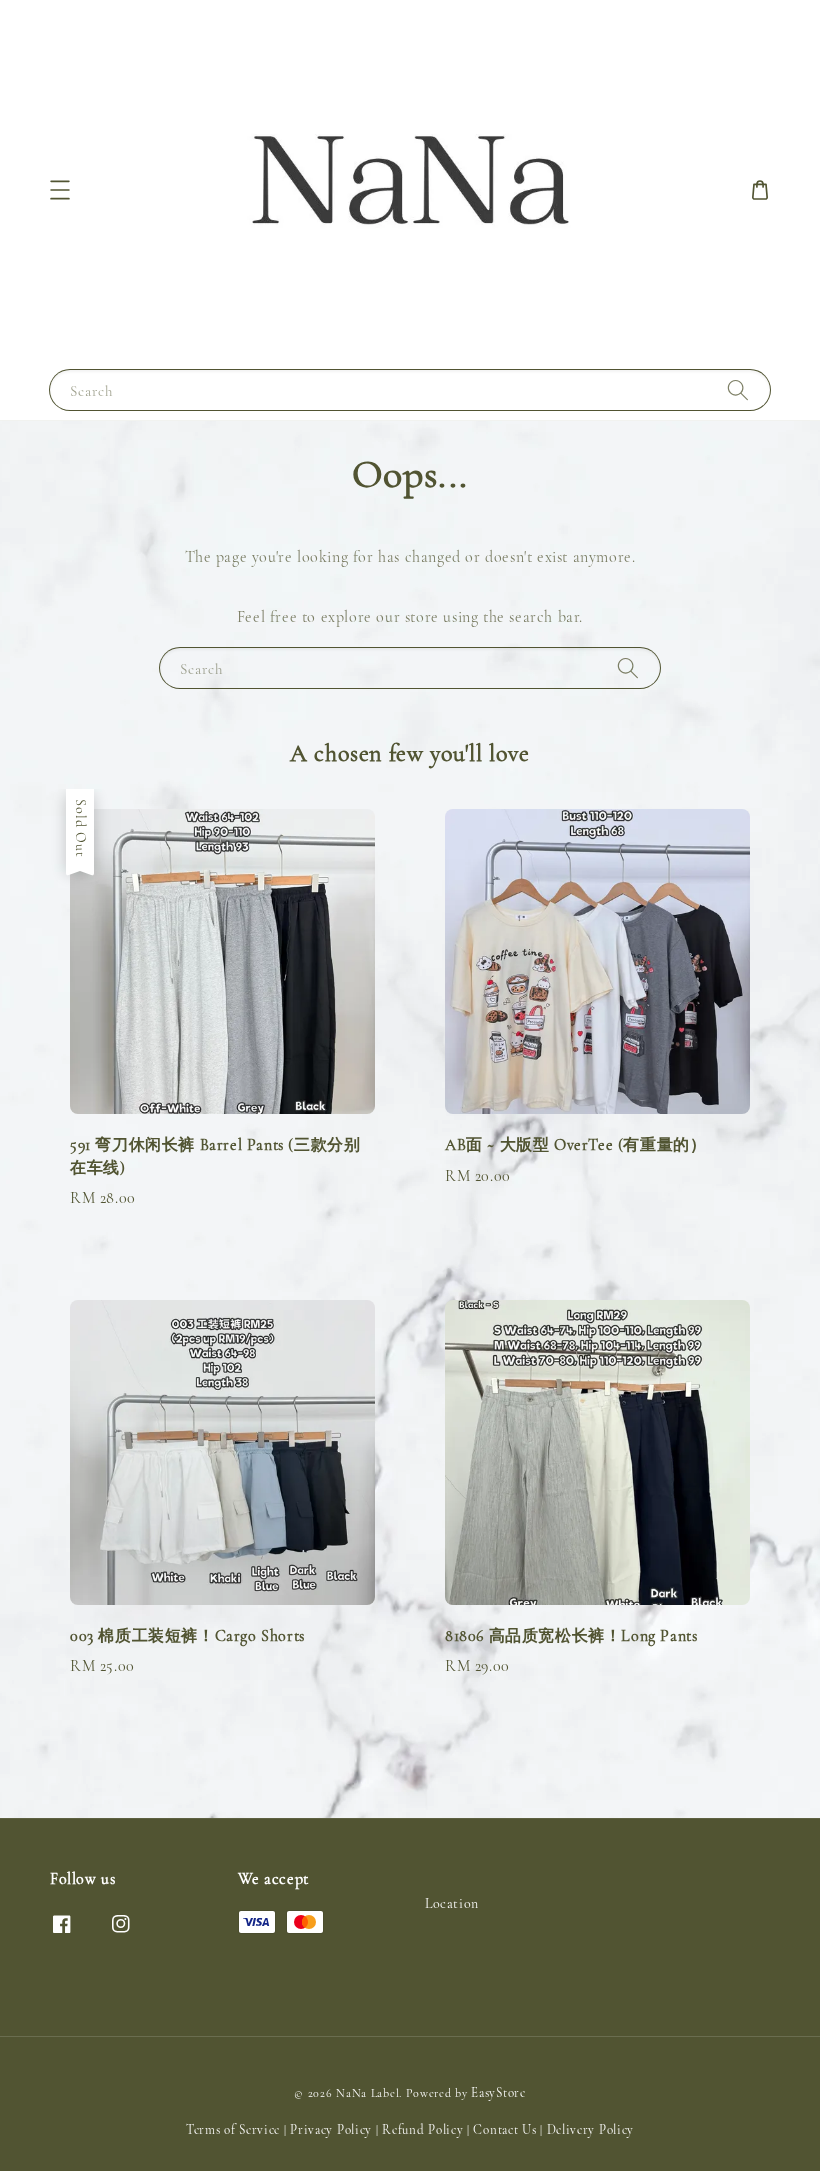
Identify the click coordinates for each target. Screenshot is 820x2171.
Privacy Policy (331, 2130)
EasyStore (498, 2093)
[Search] (738, 389)
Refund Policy (422, 2130)
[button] (60, 190)
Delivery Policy (591, 2130)
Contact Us (504, 2130)
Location (452, 1903)
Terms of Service (233, 2130)
